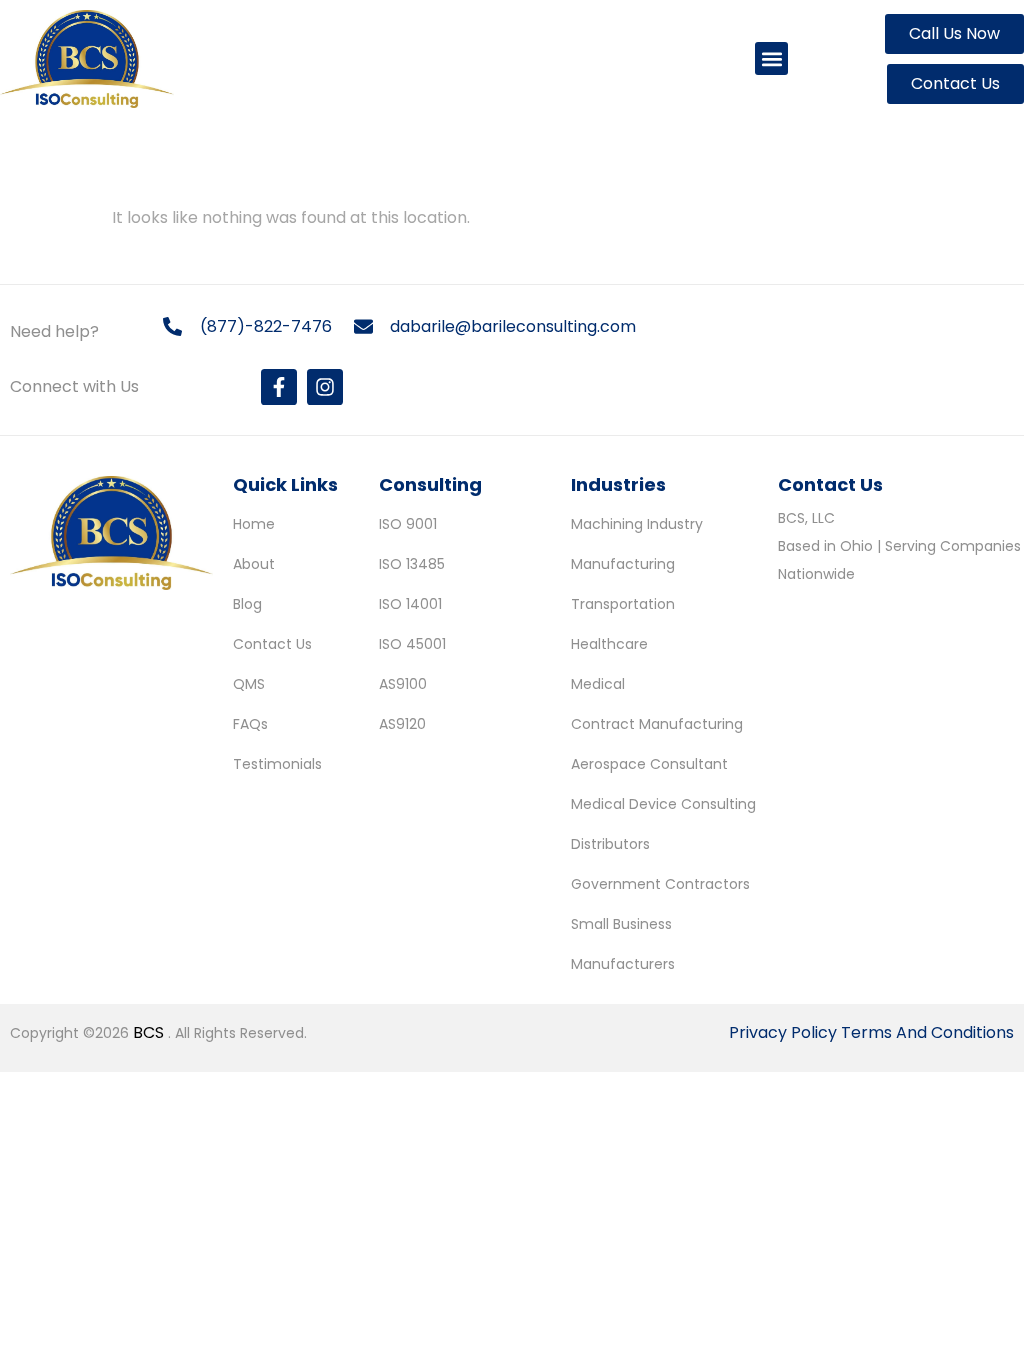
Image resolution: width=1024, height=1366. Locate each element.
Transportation (623, 604)
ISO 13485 (412, 564)
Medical (598, 684)
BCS (150, 1032)
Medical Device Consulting (663, 804)
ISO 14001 (410, 604)
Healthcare (609, 644)
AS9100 (403, 684)
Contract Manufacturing (657, 724)
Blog (247, 604)
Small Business (621, 924)
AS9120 (402, 724)
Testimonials (277, 764)
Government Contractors (660, 884)
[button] (771, 58)
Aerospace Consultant (649, 764)
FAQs (250, 724)
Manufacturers (623, 964)
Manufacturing (623, 564)
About (254, 564)
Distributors (610, 844)
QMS (249, 684)
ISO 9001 (408, 524)
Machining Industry (637, 524)
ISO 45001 (412, 644)
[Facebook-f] (279, 387)
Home (254, 524)
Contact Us (272, 644)
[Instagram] (325, 387)
